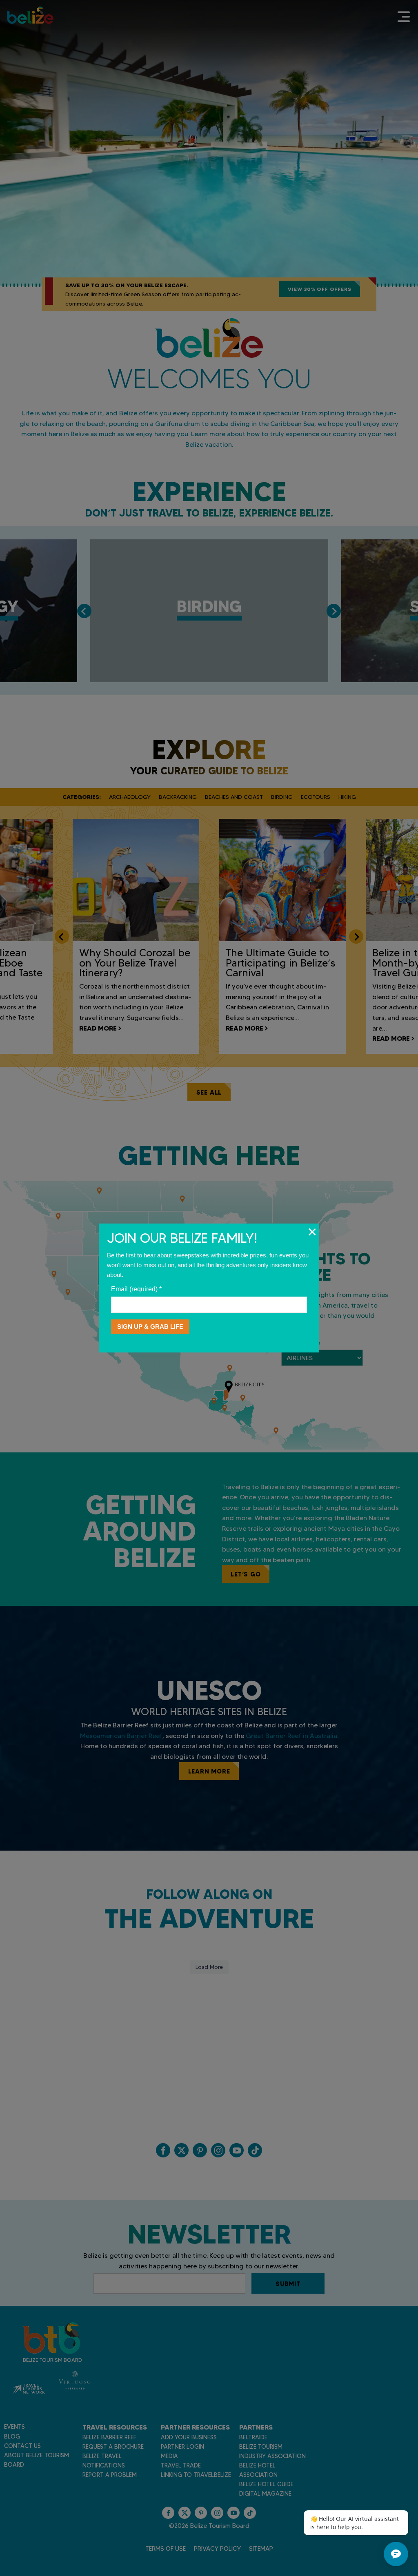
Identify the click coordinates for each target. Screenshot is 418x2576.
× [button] (312, 1232)
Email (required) (136, 1289)
